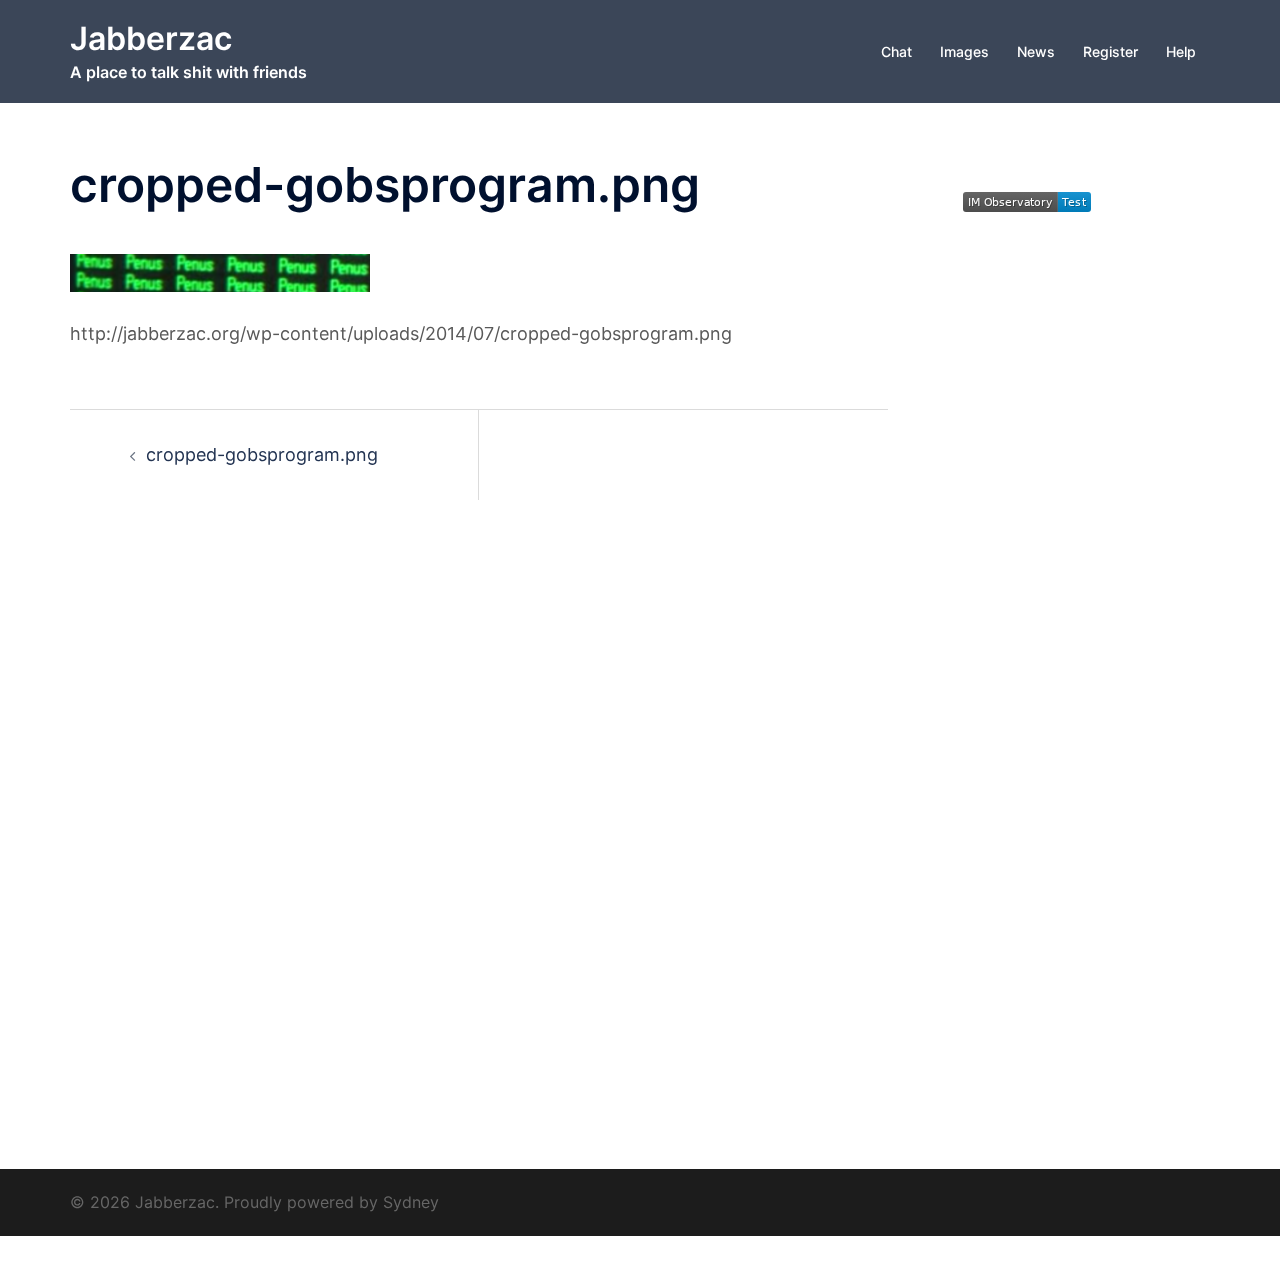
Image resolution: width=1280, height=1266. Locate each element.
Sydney (411, 1202)
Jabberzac (151, 38)
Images (964, 51)
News (1036, 51)
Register (1110, 51)
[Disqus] (479, 810)
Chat (896, 51)
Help (1181, 51)
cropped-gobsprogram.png (262, 454)
